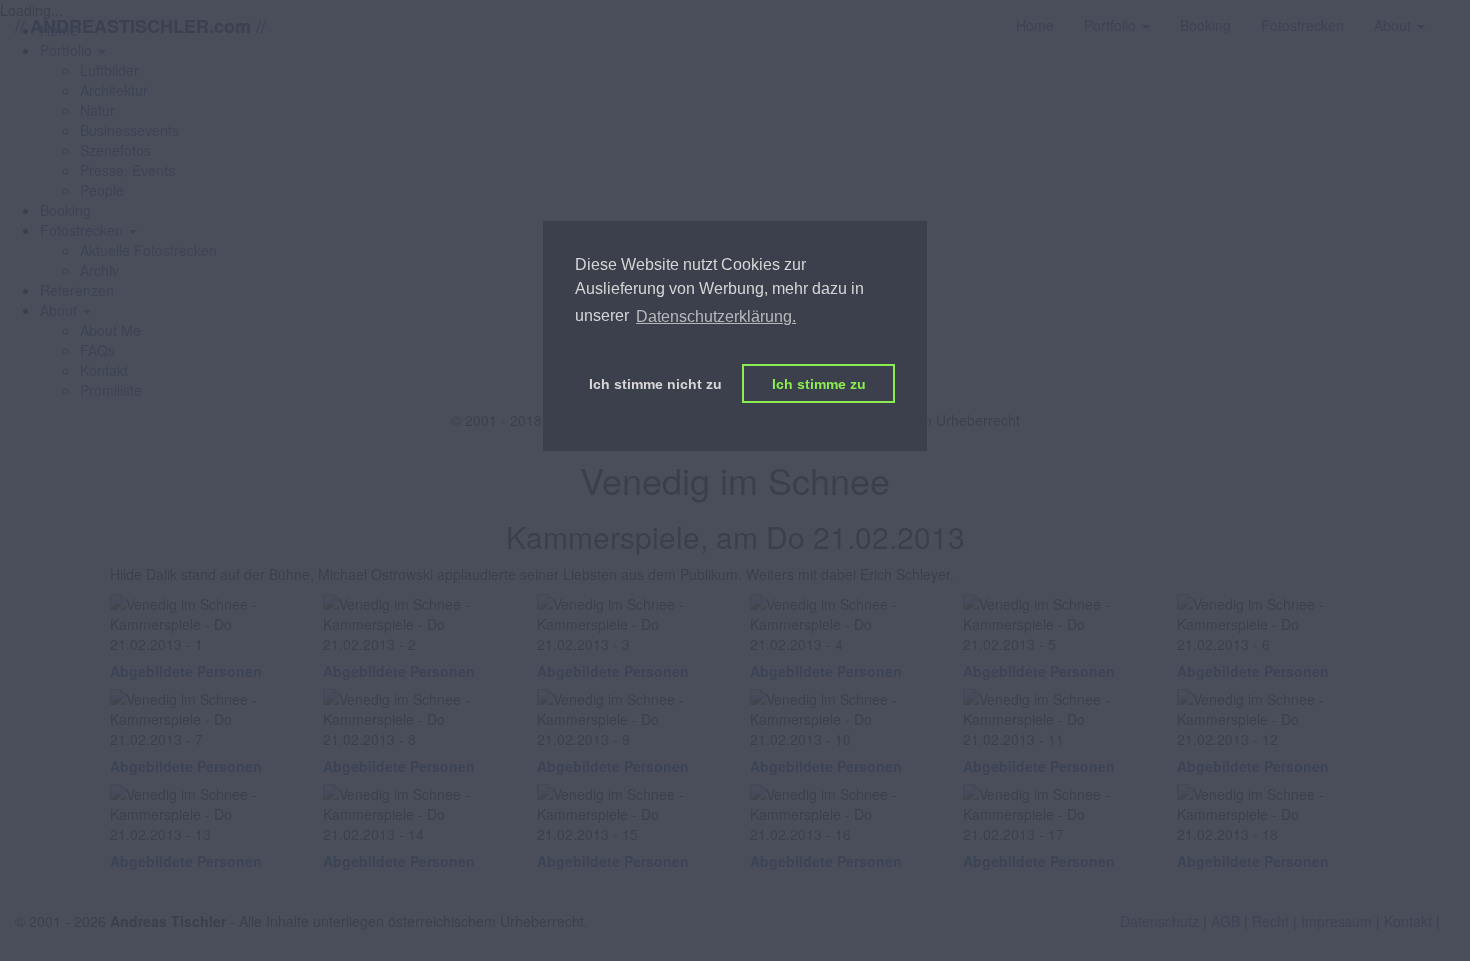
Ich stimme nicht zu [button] (655, 384)
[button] (88, 230)
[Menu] (1455, 15)
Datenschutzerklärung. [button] (716, 316)
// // (140, 25)
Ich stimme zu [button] (819, 384)
